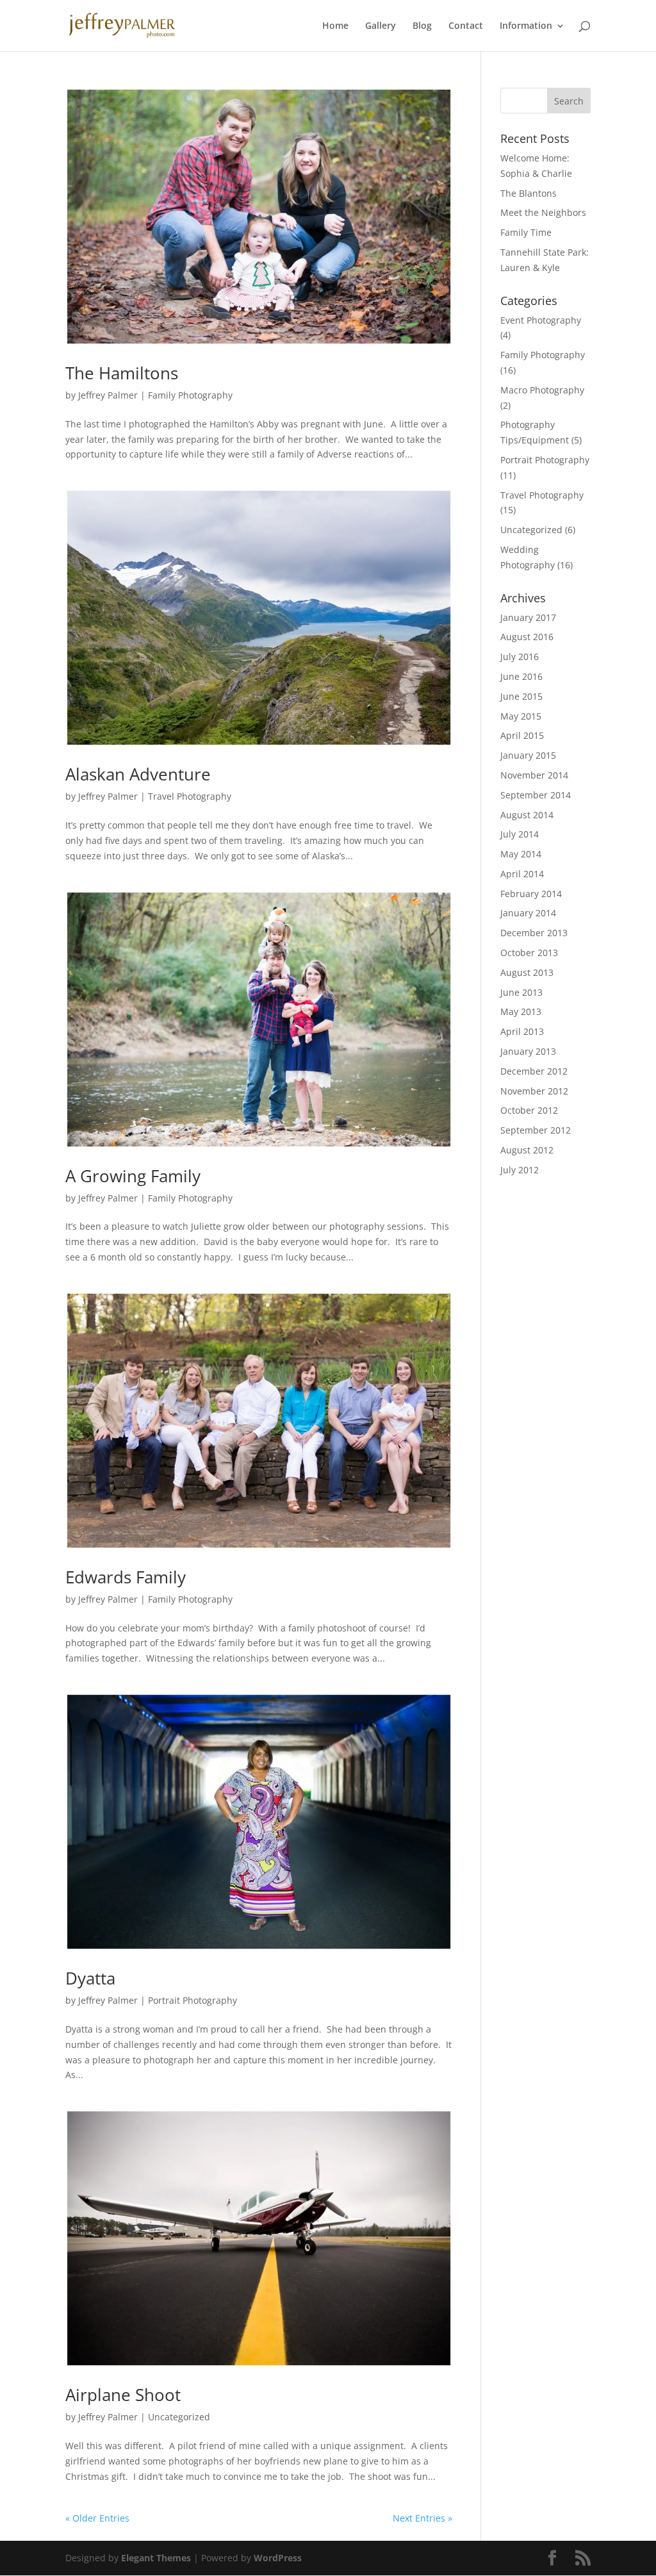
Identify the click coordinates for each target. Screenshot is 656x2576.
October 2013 (529, 953)
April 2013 (522, 1031)
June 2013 (521, 992)
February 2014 (531, 894)
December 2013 (534, 933)
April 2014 (522, 874)
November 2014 (534, 775)
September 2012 (536, 1130)
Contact (466, 26)
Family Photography (190, 395)
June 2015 (521, 696)
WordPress (278, 2558)
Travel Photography (190, 796)
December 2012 (534, 1071)
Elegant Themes (156, 2558)
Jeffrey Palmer (108, 395)
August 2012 (527, 1150)
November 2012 (534, 1091)
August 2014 (527, 815)
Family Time (526, 232)
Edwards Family (126, 1577)
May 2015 (521, 716)
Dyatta (90, 1978)
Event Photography (541, 320)
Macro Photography (542, 390)
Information (526, 26)
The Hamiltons (122, 373)
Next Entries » (422, 2518)
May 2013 (521, 1011)
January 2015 (528, 755)
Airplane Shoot (123, 2395)
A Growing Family (133, 1176)
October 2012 (529, 1110)
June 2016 (521, 676)
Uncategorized (179, 2417)
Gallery (381, 26)
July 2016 (520, 656)
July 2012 (520, 1170)
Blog (422, 26)
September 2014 (536, 795)
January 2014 (528, 913)
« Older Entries (97, 2518)
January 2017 (528, 617)
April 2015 (522, 735)
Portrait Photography (193, 2000)
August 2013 (527, 972)
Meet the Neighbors (543, 212)
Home (335, 26)
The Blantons (529, 193)
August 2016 (527, 637)
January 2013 (528, 1051)
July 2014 (520, 834)
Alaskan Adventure (138, 774)
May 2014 (521, 854)
